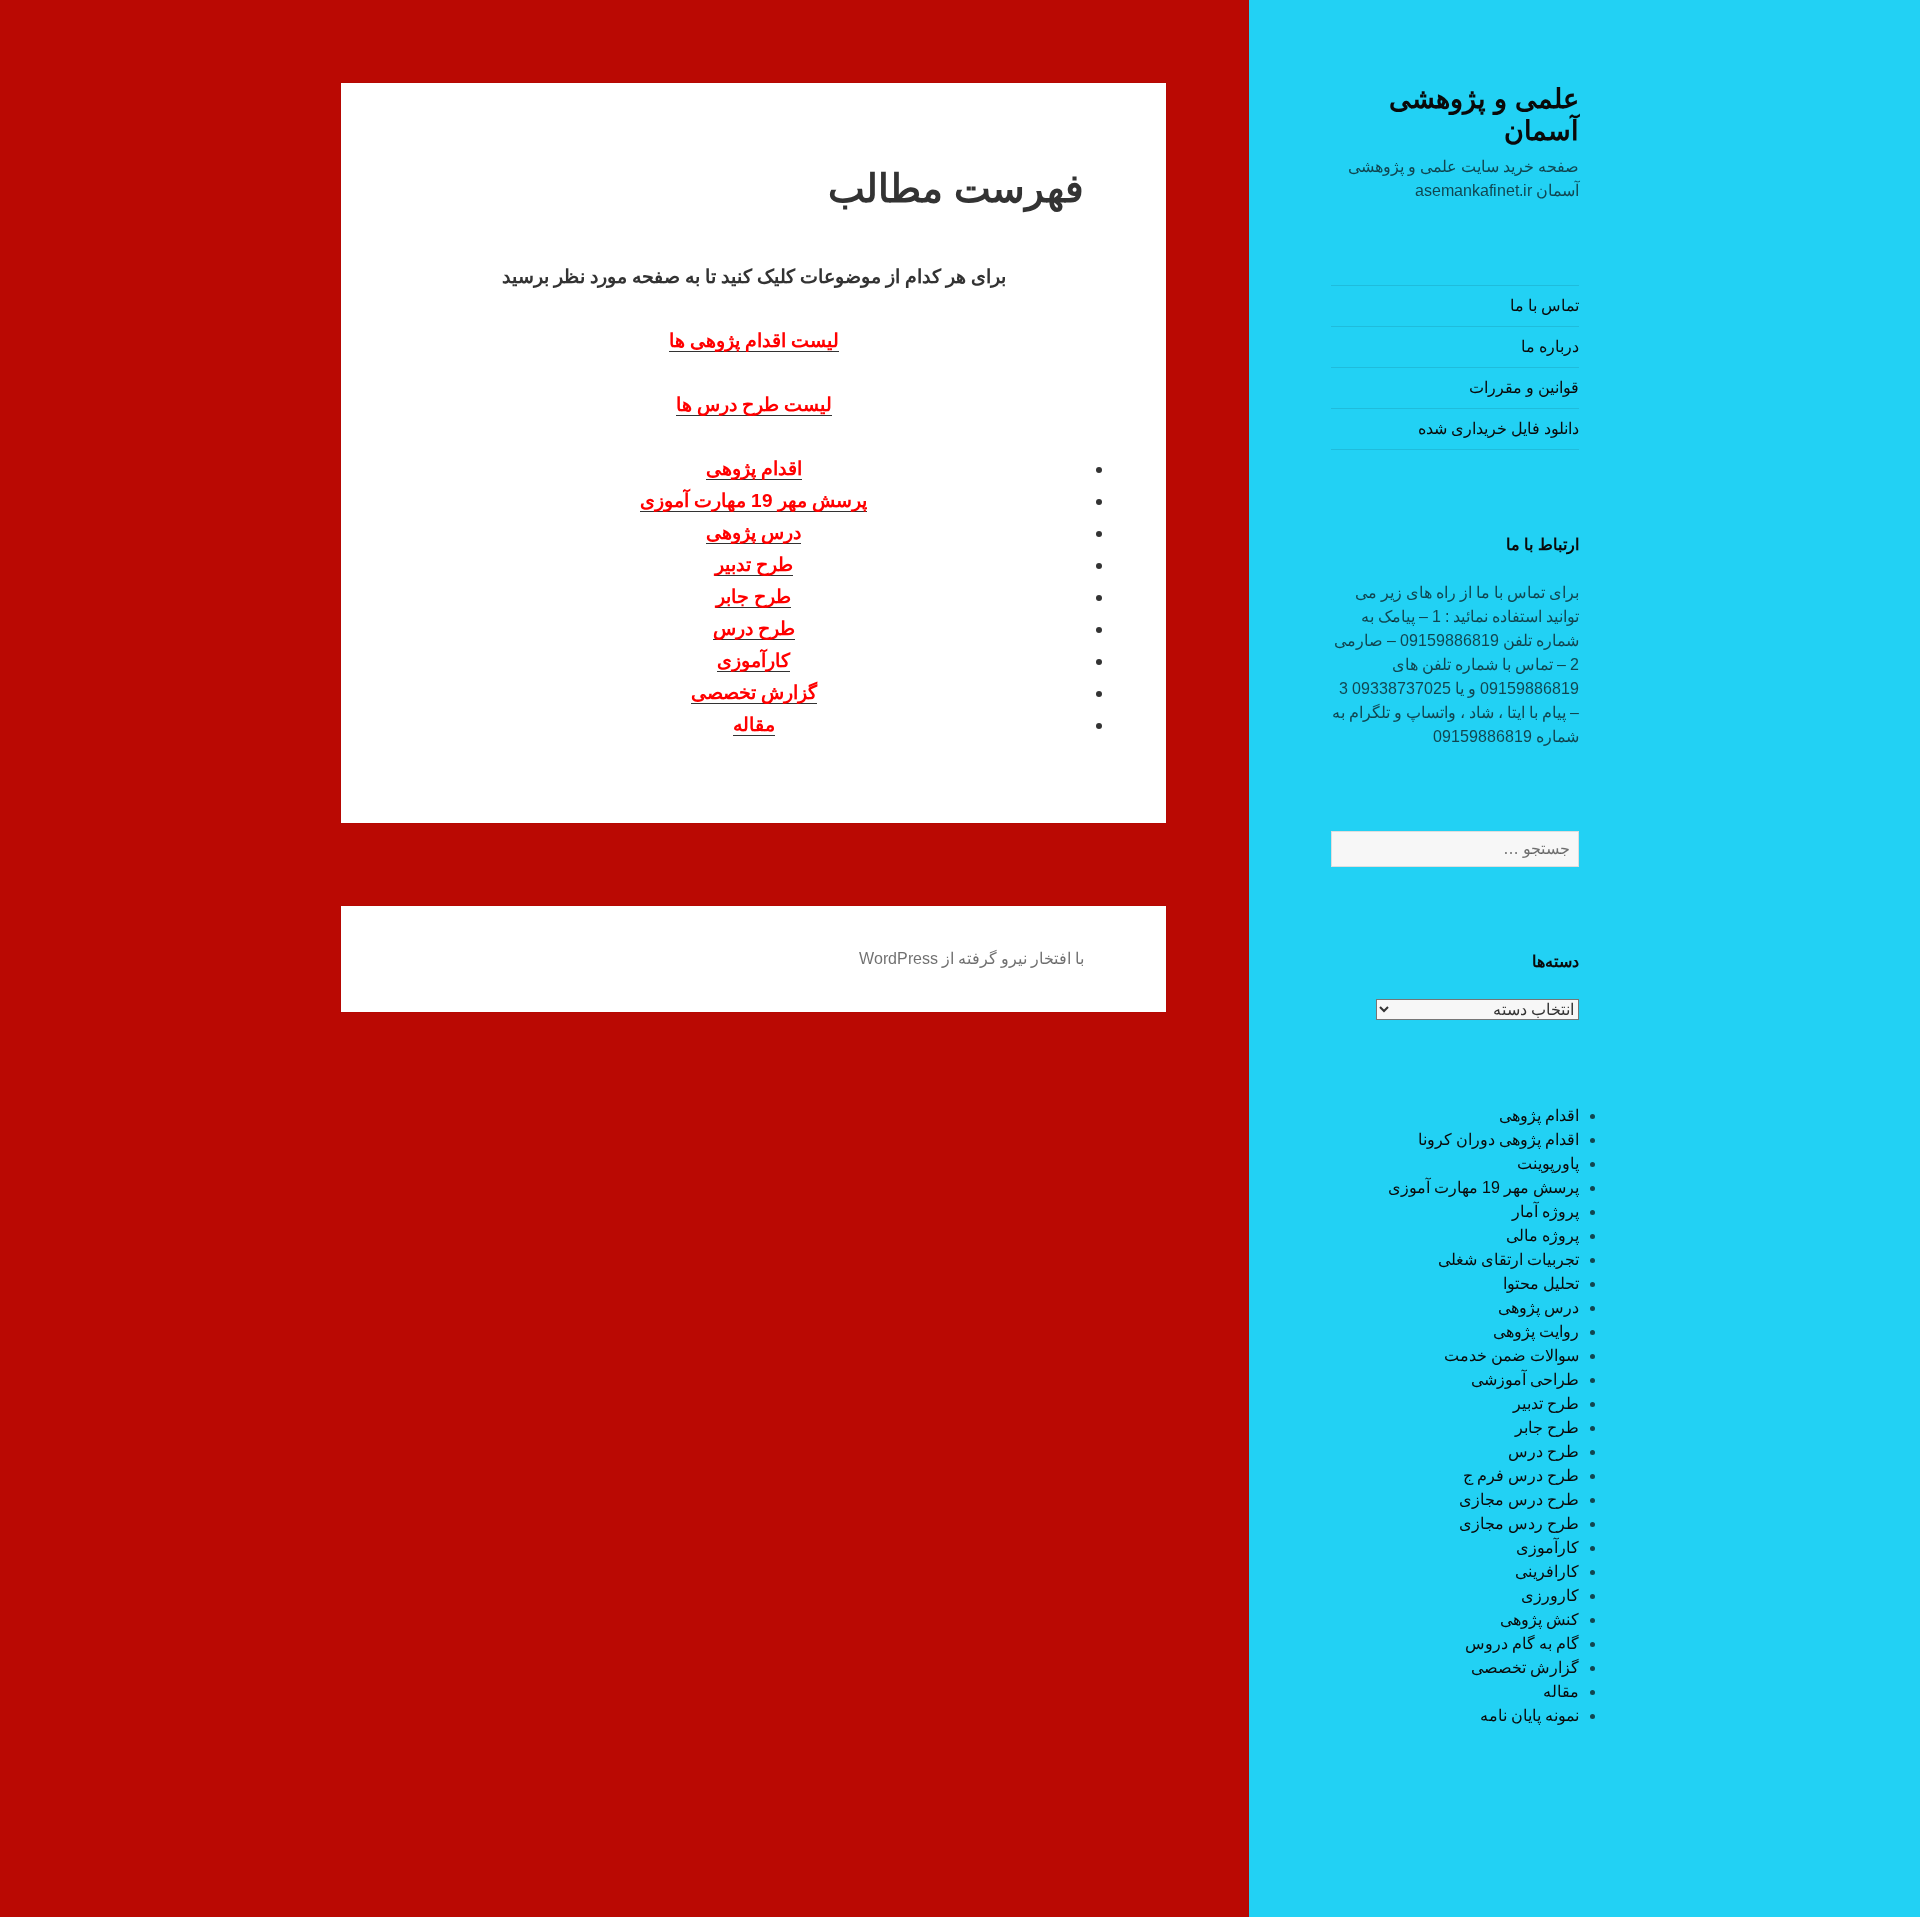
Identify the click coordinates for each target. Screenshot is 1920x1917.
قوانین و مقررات (1524, 387)
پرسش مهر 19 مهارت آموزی (1483, 1187)
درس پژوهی (1538, 1307)
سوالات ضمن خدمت (1511, 1355)
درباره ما (1550, 346)
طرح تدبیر (1546, 1403)
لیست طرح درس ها (754, 404)
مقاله (1561, 1691)
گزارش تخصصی (1525, 1667)
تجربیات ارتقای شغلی (1508, 1259)
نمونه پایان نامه (1529, 1715)
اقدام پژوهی (1539, 1115)
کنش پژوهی (1539, 1619)
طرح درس (1543, 1451)
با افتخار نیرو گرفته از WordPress (971, 958)
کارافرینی (1547, 1571)
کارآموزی (1547, 1547)
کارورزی (1550, 1595)
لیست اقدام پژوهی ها (754, 340)
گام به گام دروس (1522, 1643)
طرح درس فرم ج (1521, 1475)
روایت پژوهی (1536, 1331)
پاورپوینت (1548, 1163)
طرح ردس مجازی (1519, 1523)
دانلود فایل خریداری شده (1498, 428)
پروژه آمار (1545, 1211)
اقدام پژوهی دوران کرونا (1498, 1139)
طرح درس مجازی (1519, 1499)
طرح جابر (1547, 1427)
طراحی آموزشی (1525, 1379)
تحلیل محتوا (1541, 1283)
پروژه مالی (1542, 1235)
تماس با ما (1544, 305)
